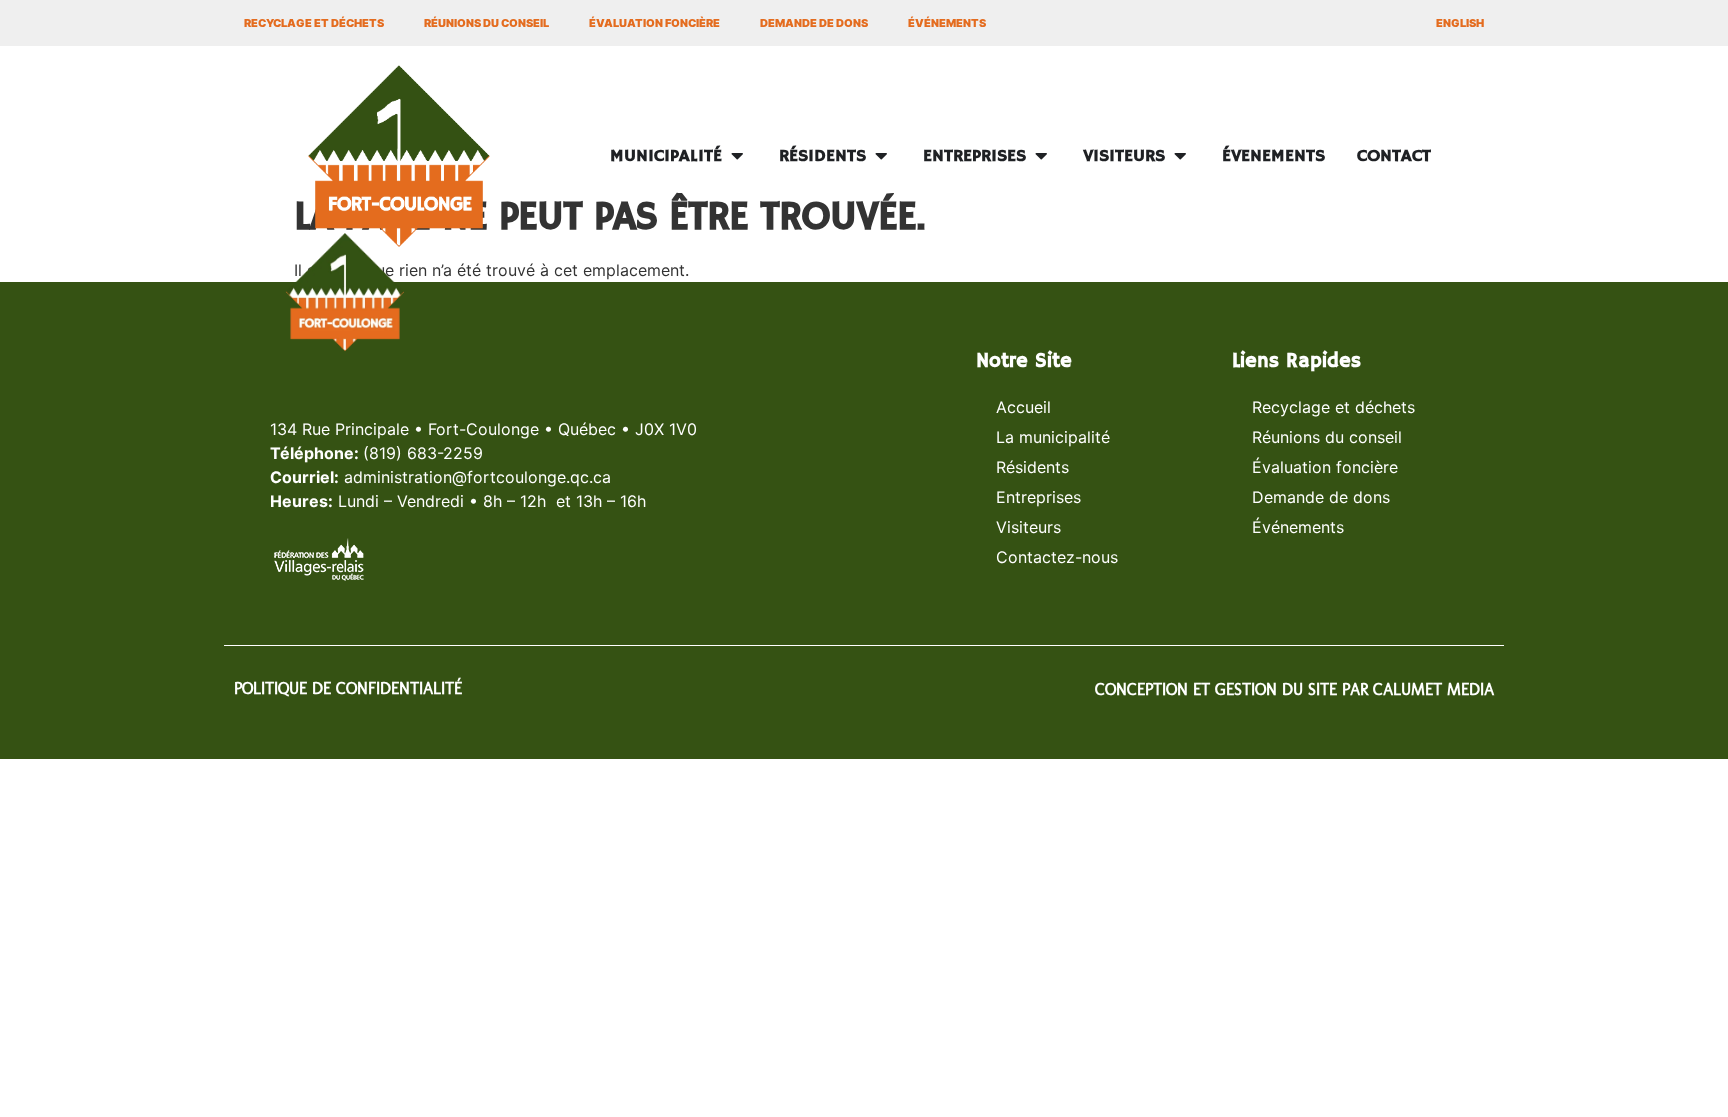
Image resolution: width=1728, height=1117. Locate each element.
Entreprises (1038, 497)
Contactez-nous (1057, 557)
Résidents (1032, 467)
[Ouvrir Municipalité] (737, 156)
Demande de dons (814, 23)
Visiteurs (1028, 527)
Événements (947, 23)
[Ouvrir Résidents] (881, 156)
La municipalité (1053, 437)
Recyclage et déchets (314, 23)
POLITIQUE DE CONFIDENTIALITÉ (348, 688)
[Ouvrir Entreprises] (1041, 156)
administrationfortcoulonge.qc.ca (477, 477)
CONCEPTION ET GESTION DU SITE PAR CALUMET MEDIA (1294, 689)
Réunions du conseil (486, 23)
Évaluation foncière (654, 23)
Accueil (1023, 407)
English (1460, 23)
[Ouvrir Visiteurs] (1180, 156)
